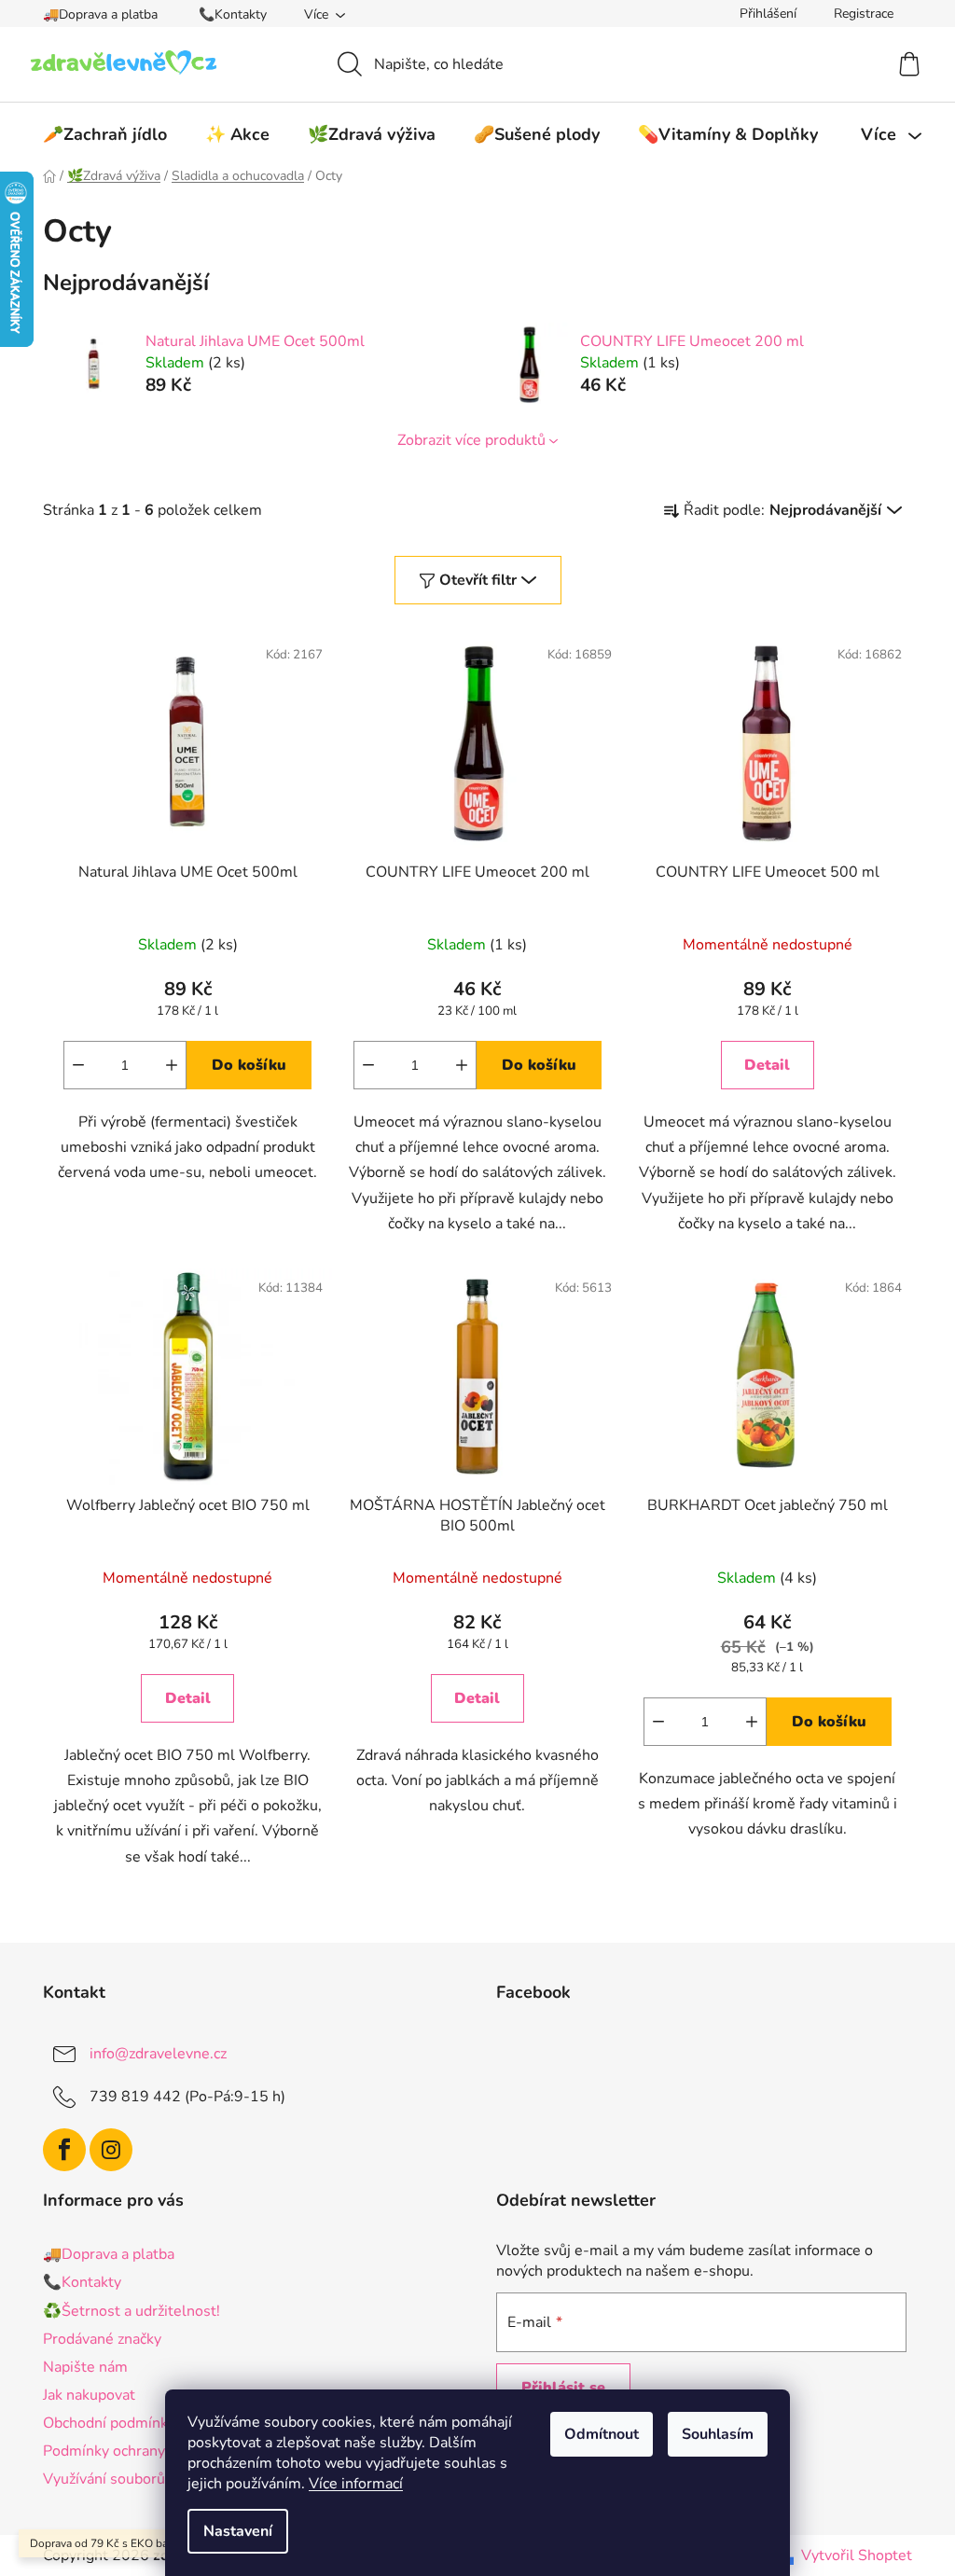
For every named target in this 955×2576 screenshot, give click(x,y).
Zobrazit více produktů (471, 440)
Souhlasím (718, 2434)
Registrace (864, 14)
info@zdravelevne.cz (158, 2053)
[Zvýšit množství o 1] (172, 1065)
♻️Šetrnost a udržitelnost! (131, 2311)
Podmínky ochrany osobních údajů (156, 2451)
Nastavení (238, 2531)
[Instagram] (111, 2150)
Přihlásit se (563, 2388)
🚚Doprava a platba (100, 14)
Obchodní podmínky (109, 2423)
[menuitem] (105, 134)
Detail (767, 1065)
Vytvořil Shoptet (857, 2555)
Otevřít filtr (478, 580)
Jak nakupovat (89, 2395)
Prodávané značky (102, 2339)
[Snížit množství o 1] (78, 1065)
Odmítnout (602, 2434)
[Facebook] (64, 2150)
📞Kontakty (233, 14)
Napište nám (85, 2367)
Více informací (356, 2484)
